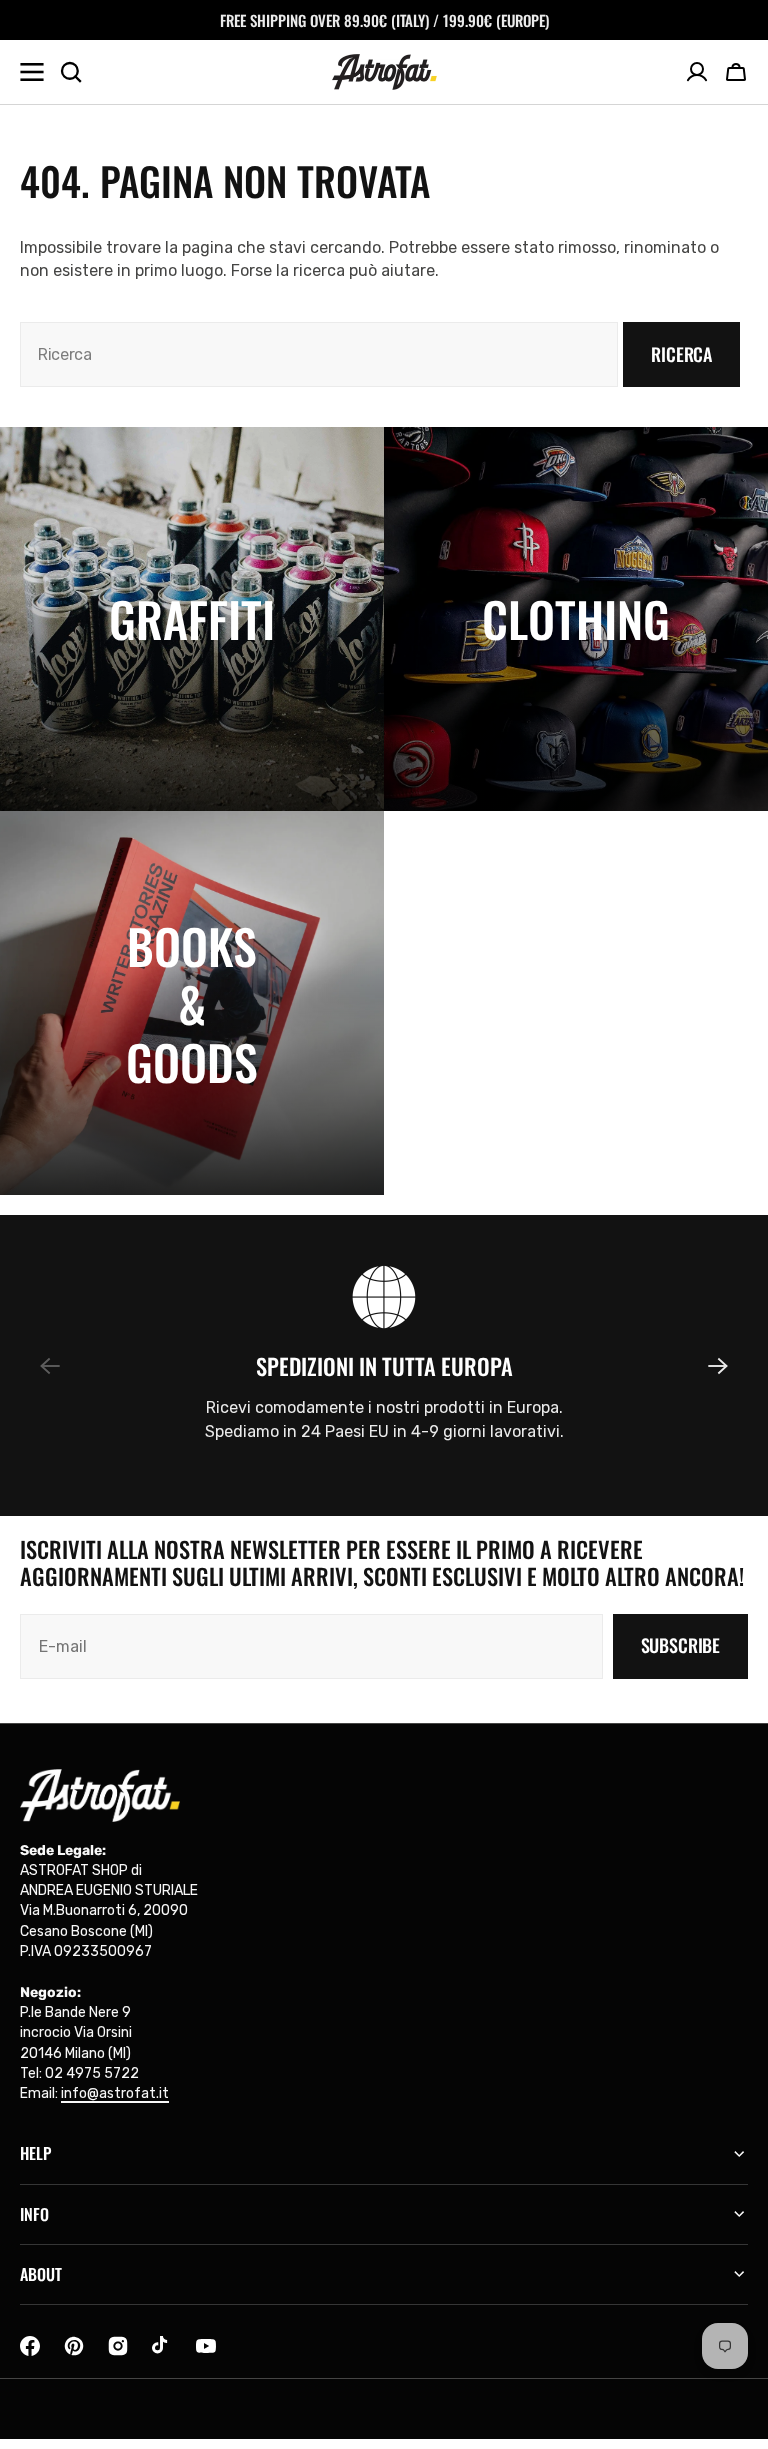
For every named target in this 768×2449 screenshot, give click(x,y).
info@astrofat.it (115, 2093)
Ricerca (681, 354)
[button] (736, 72)
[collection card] (192, 619)
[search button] (71, 72)
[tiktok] (162, 2346)
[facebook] (30, 2346)
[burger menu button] (32, 72)
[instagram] (118, 2346)
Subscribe (680, 1645)
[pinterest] (74, 2346)
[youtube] (206, 2346)
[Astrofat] (384, 72)
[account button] (697, 72)
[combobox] (319, 354)
